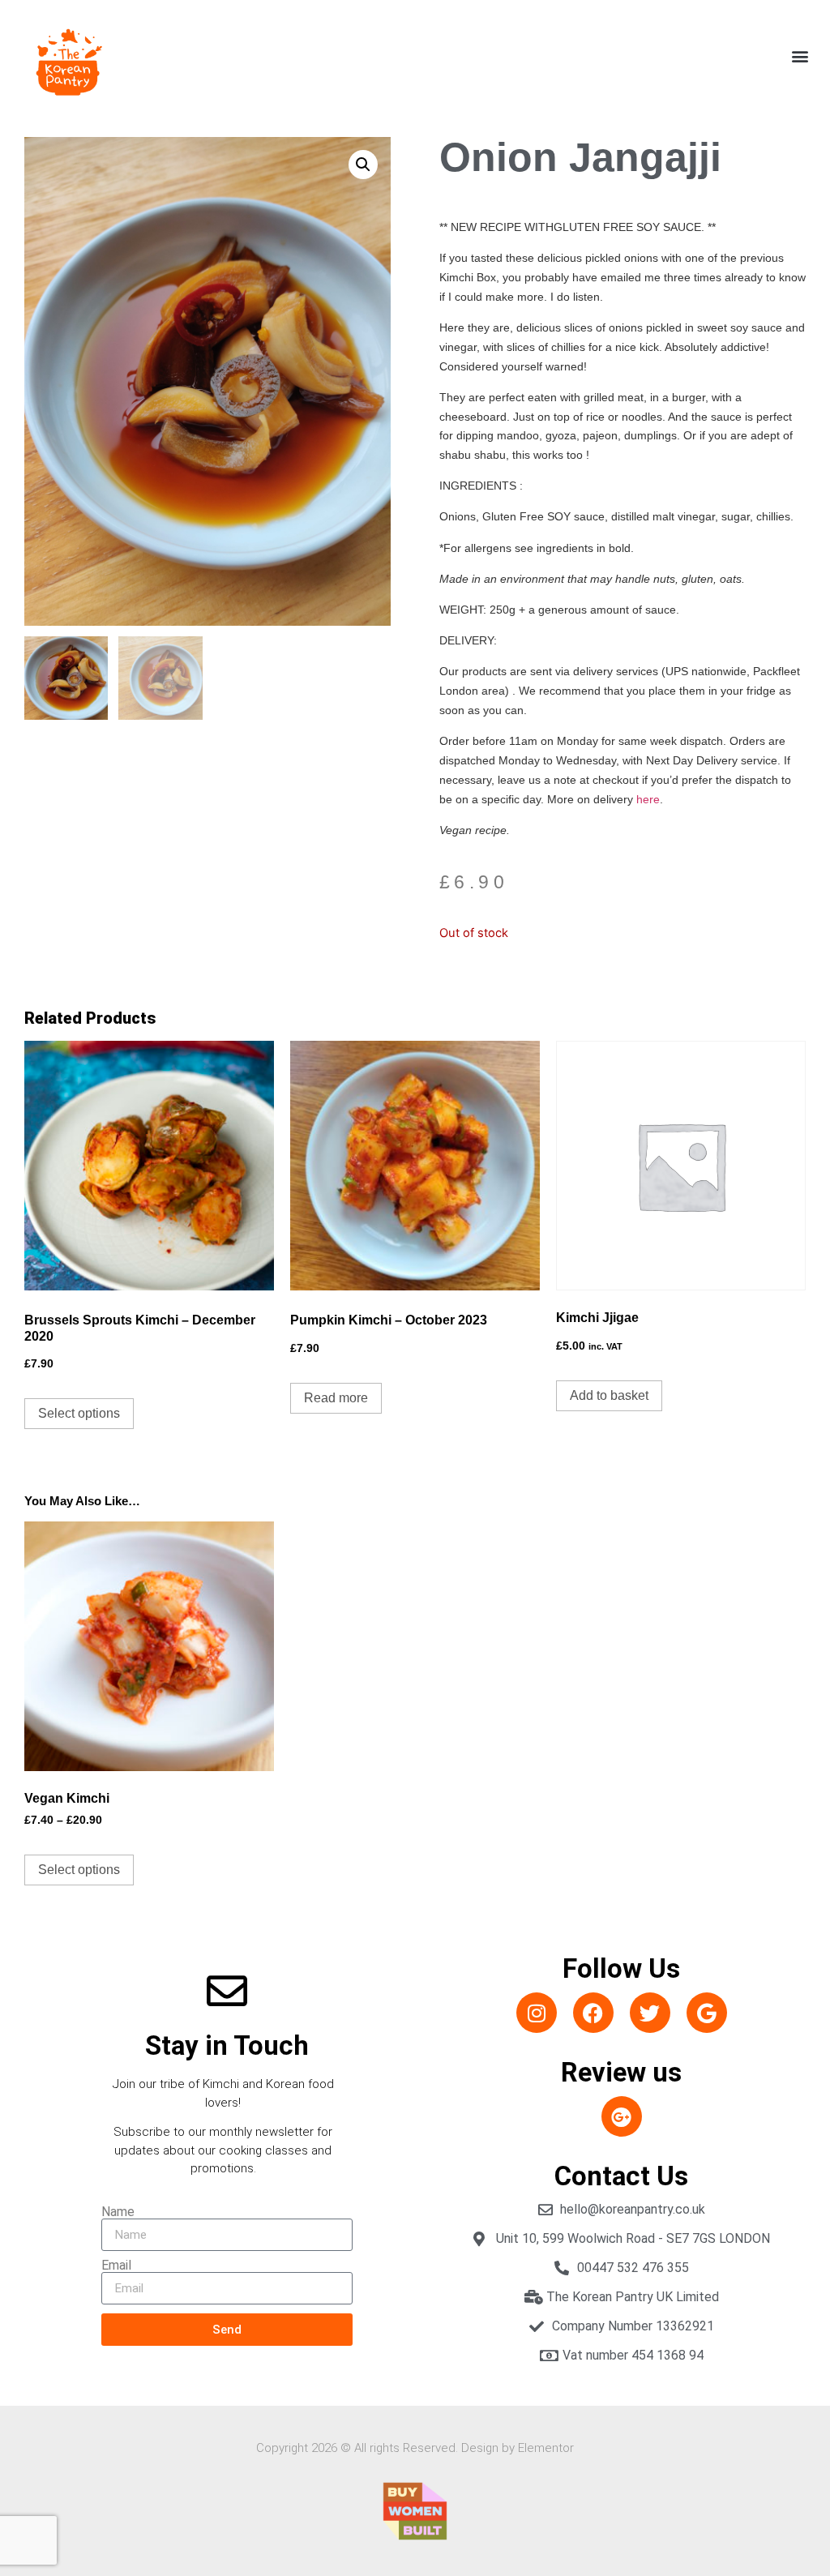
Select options (79, 1413)
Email (116, 2266)
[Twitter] (650, 2013)
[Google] (707, 2013)
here (648, 799)
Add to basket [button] (609, 1395)
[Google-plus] (622, 2116)
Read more (336, 1398)
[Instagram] (537, 2013)
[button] (800, 56)
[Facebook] (593, 2013)
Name (118, 2212)
